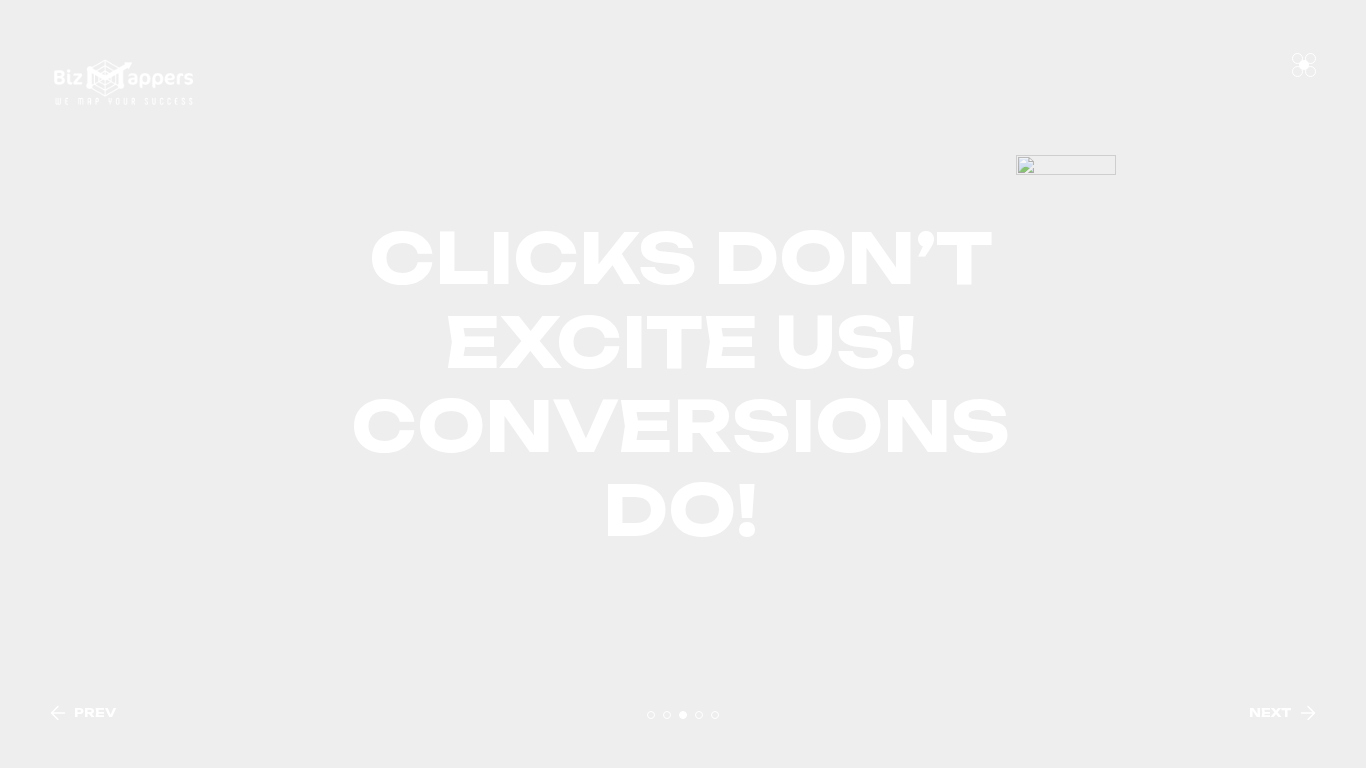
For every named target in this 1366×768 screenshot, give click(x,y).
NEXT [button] (1270, 712)
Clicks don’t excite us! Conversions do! (683, 383)
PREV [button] (95, 712)
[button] (651, 715)
